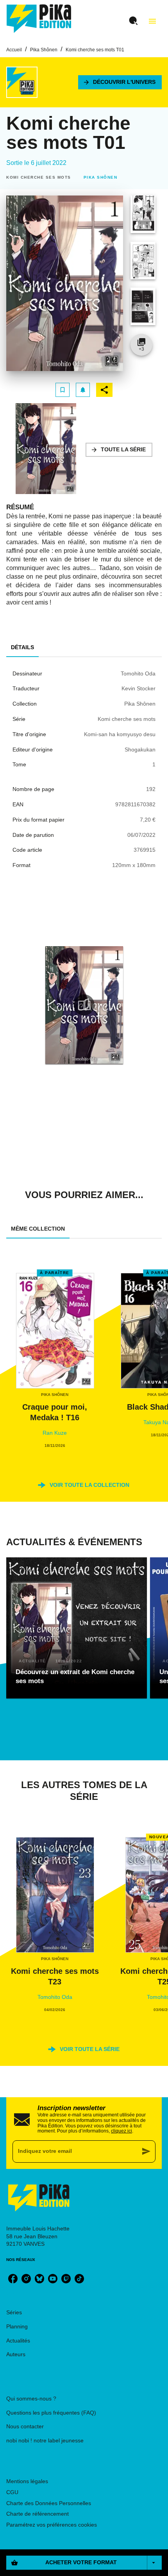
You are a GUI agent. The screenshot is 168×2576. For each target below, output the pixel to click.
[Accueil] (39, 19)
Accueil (14, 50)
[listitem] (13, 2279)
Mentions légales (27, 2481)
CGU (12, 2492)
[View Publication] (84, 1005)
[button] (120, 82)
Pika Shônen (44, 50)
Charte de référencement (38, 2514)
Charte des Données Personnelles (49, 2503)
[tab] (22, 648)
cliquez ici (122, 2131)
